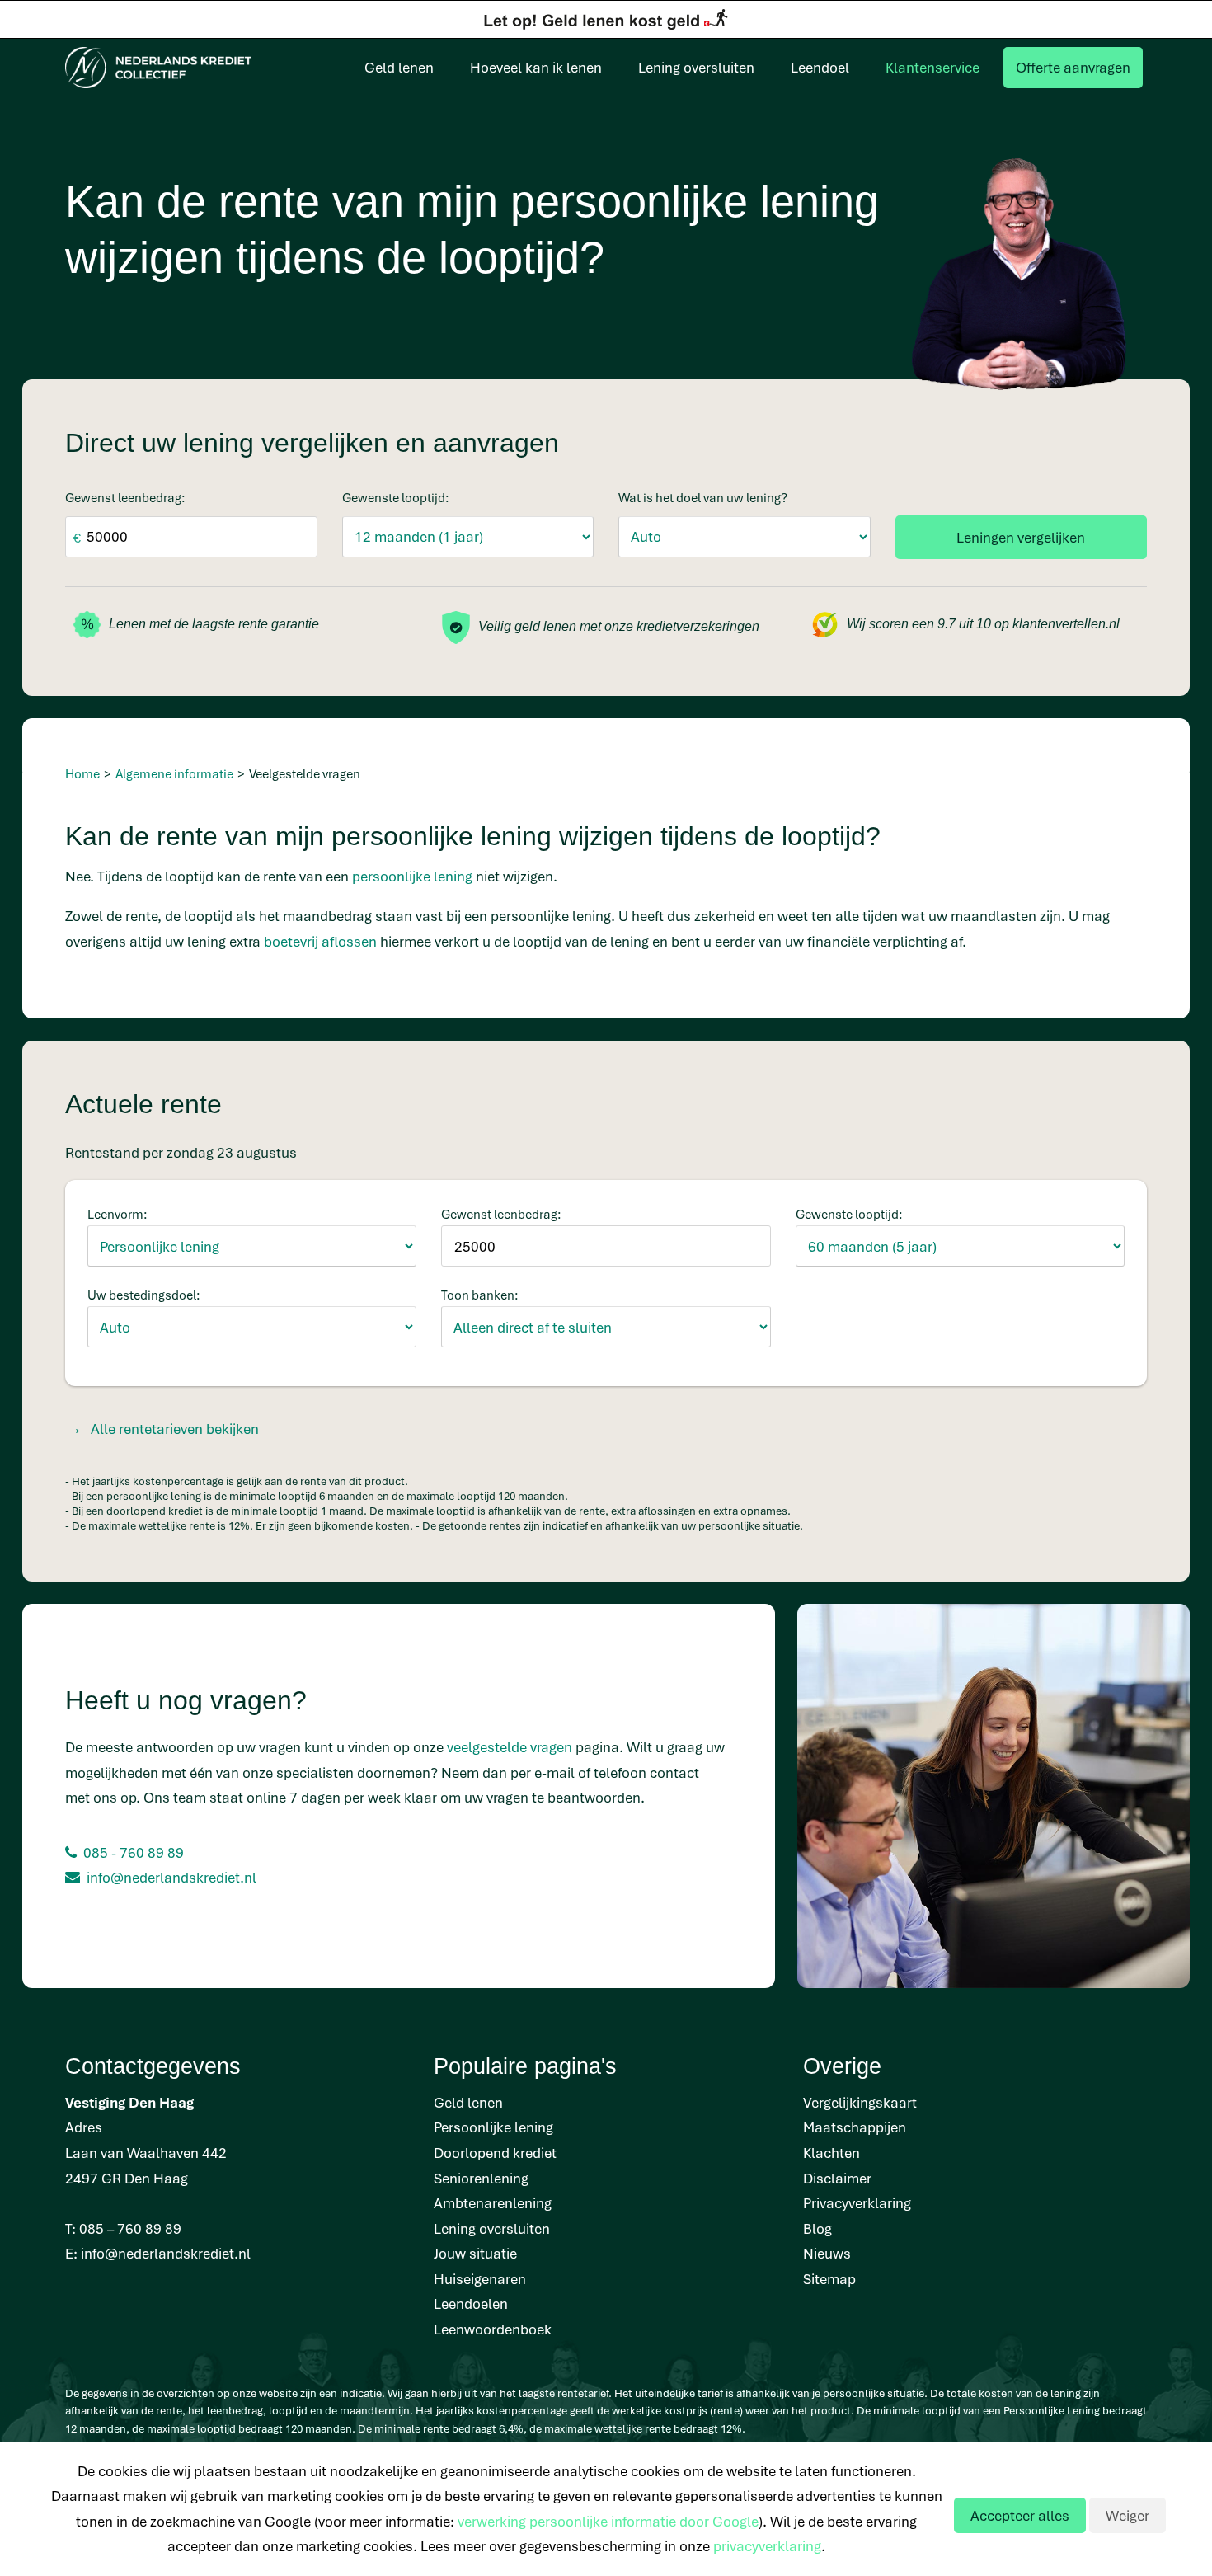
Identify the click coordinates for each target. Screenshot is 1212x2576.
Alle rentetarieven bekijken (175, 1429)
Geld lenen (399, 67)
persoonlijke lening (412, 876)
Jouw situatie (475, 2253)
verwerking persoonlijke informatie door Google (608, 2521)
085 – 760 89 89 (130, 2228)
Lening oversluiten (696, 67)
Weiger (1127, 2515)
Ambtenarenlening (493, 2203)
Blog (817, 2228)
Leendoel (820, 67)
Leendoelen (471, 2303)
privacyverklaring (767, 2546)
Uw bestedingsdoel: (144, 1295)
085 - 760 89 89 (134, 1852)
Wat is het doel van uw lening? (703, 497)
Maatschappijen (855, 2127)
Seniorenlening (481, 2178)
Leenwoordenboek (493, 2329)
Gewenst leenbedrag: (125, 497)
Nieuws (827, 2253)
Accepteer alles (1020, 2515)
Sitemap (829, 2279)
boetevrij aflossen (320, 941)
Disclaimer (837, 2178)
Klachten (831, 2153)
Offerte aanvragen (1073, 67)
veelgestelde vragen (510, 1747)
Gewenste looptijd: (396, 497)
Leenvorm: (117, 1214)
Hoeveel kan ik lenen (536, 67)
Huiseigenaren (480, 2279)
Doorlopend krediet (495, 2153)
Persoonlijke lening (493, 2127)
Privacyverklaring (857, 2203)
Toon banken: (480, 1295)
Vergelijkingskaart (860, 2102)
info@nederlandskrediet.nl (171, 1877)
